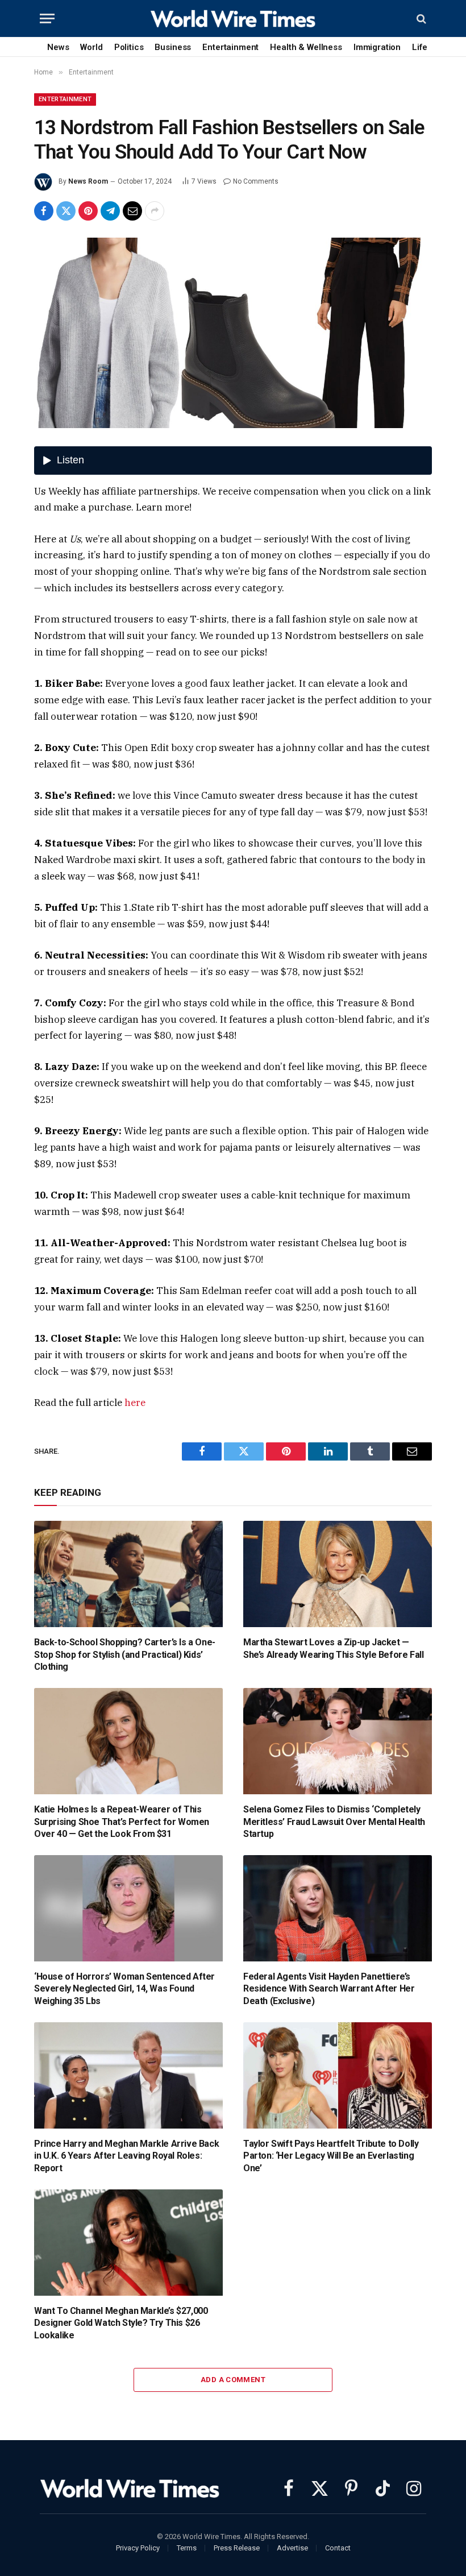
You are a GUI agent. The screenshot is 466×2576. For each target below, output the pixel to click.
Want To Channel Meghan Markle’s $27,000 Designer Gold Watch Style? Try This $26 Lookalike (121, 2323)
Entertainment (230, 47)
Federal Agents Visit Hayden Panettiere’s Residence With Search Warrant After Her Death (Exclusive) (329, 1989)
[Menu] (47, 18)
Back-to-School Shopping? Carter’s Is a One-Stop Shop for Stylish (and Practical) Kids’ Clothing (125, 1655)
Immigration (377, 47)
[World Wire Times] (233, 18)
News (58, 47)
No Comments (256, 181)
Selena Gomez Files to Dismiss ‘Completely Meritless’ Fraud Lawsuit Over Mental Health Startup (334, 1822)
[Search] (420, 18)
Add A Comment (233, 2380)
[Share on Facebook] (44, 211)
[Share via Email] (132, 211)
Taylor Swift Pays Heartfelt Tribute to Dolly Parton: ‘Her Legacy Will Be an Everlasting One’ (331, 2156)
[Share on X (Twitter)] (66, 211)
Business (173, 47)
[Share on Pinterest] (88, 211)
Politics (129, 47)
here (135, 1403)
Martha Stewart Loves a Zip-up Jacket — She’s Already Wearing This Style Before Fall (333, 1648)
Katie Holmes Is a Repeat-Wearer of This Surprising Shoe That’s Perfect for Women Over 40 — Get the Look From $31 (122, 1822)
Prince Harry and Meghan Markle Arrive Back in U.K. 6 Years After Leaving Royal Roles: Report (126, 2156)
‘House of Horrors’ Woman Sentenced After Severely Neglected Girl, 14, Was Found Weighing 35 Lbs (124, 1989)
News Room (88, 181)
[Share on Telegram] (110, 211)
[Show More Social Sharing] (155, 211)
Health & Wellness (306, 47)
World (91, 47)
